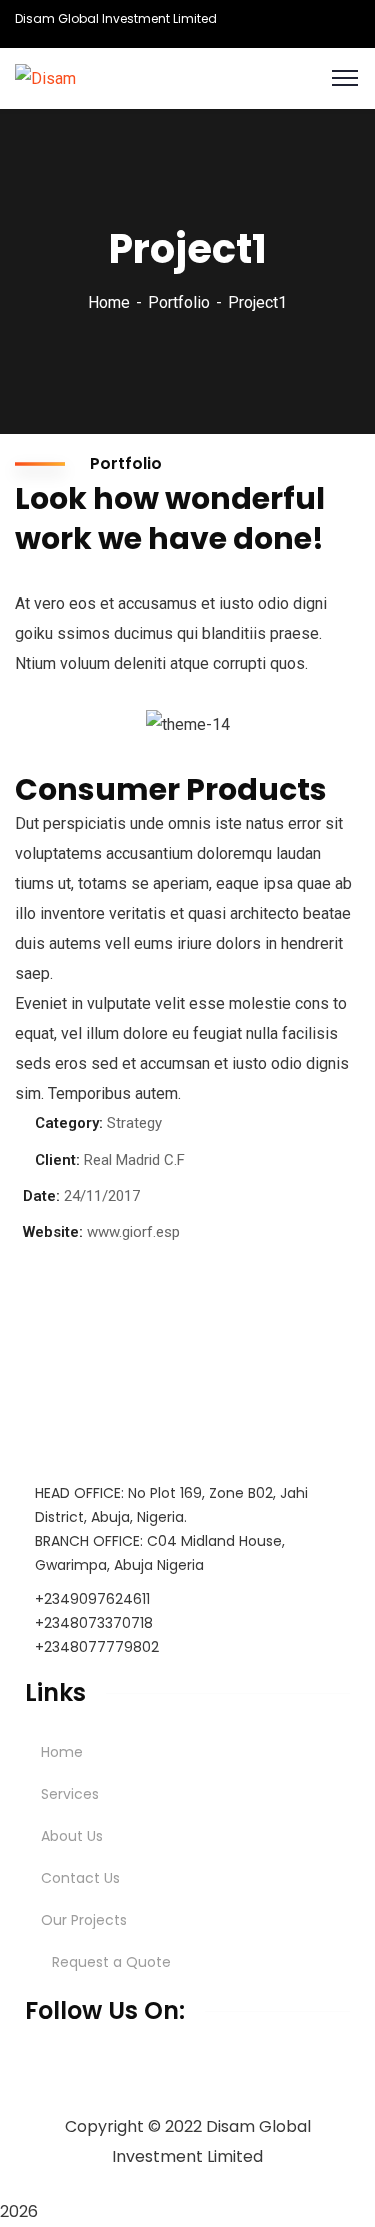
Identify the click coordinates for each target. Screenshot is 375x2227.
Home (109, 302)
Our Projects (84, 1920)
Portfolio (179, 302)
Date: (41, 1196)
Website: (53, 1232)
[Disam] (45, 77)
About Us (72, 1836)
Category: (69, 1123)
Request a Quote (111, 1962)
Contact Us (80, 1878)
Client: (57, 1160)
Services (70, 1794)
